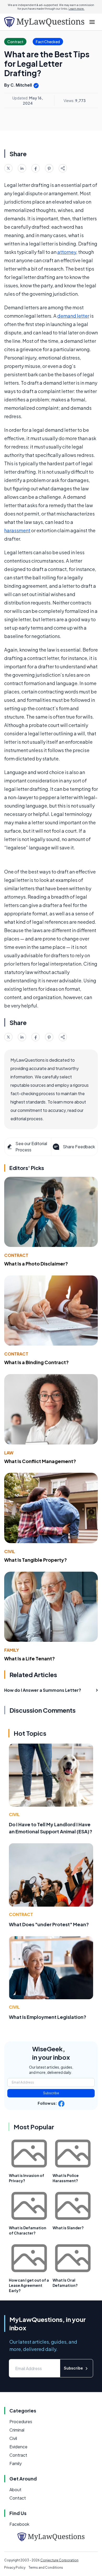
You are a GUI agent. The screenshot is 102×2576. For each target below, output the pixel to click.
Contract (16, 1255)
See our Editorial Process (31, 1147)
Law (9, 1453)
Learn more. (76, 9)
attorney (67, 252)
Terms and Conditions (46, 2567)
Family (12, 1650)
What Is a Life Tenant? (30, 1658)
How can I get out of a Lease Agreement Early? (29, 2285)
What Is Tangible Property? (36, 1560)
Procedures (21, 2421)
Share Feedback (79, 1147)
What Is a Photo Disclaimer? (36, 1264)
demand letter (73, 316)
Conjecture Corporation (59, 2560)
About (15, 2490)
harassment (17, 530)
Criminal (17, 2430)
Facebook (19, 2524)
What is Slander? (68, 2228)
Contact (18, 2498)
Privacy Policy (15, 2567)
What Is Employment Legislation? (48, 2017)
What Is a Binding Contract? (36, 1362)
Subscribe (51, 2093)
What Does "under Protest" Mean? (49, 1924)
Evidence (18, 2447)
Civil (10, 1551)
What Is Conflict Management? (40, 1461)
